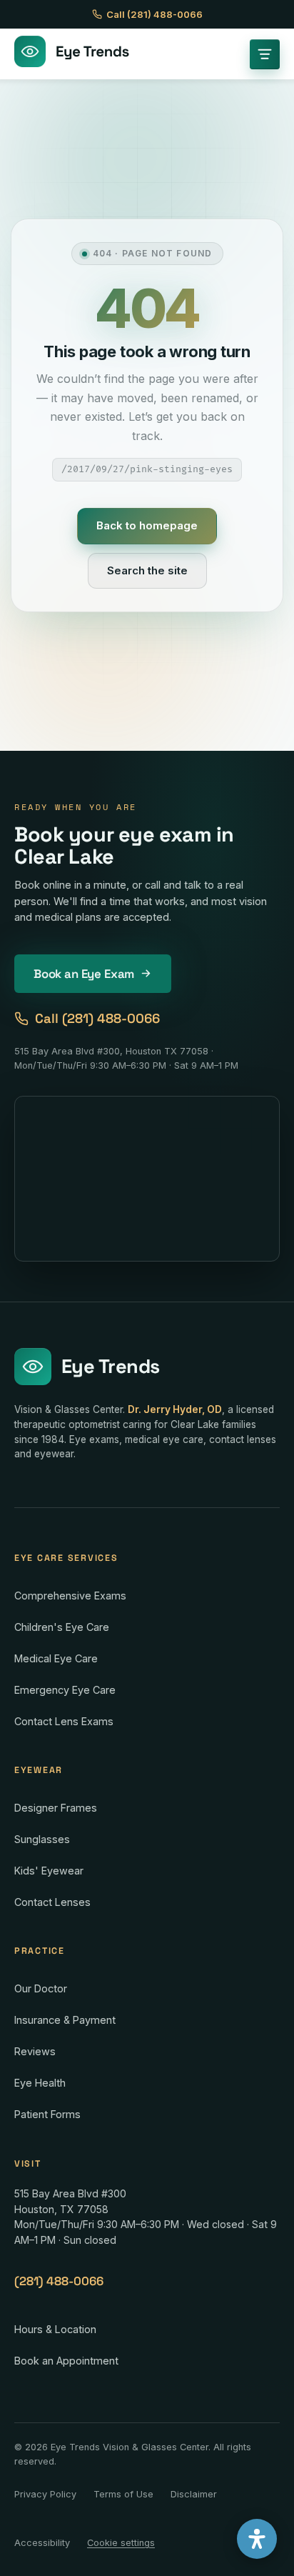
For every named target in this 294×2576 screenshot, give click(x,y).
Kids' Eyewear (49, 1871)
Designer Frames (56, 1808)
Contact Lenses (52, 1902)
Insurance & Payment (65, 2020)
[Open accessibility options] (257, 2539)
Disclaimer (194, 2494)
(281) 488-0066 (59, 2281)
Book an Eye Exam (84, 974)
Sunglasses (42, 1839)
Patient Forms (47, 2114)
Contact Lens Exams (64, 1721)
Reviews (35, 2051)
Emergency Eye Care (65, 1690)
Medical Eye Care (56, 1658)
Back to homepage (147, 525)
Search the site (147, 570)
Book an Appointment (66, 2361)
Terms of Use (123, 2494)
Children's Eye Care (62, 1627)
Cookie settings (121, 2543)
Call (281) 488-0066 (154, 14)
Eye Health (40, 2083)
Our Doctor (41, 1988)
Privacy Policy (45, 2494)
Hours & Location (55, 2329)
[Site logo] (72, 54)
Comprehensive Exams (70, 1596)
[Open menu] (265, 54)
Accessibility (42, 2543)
